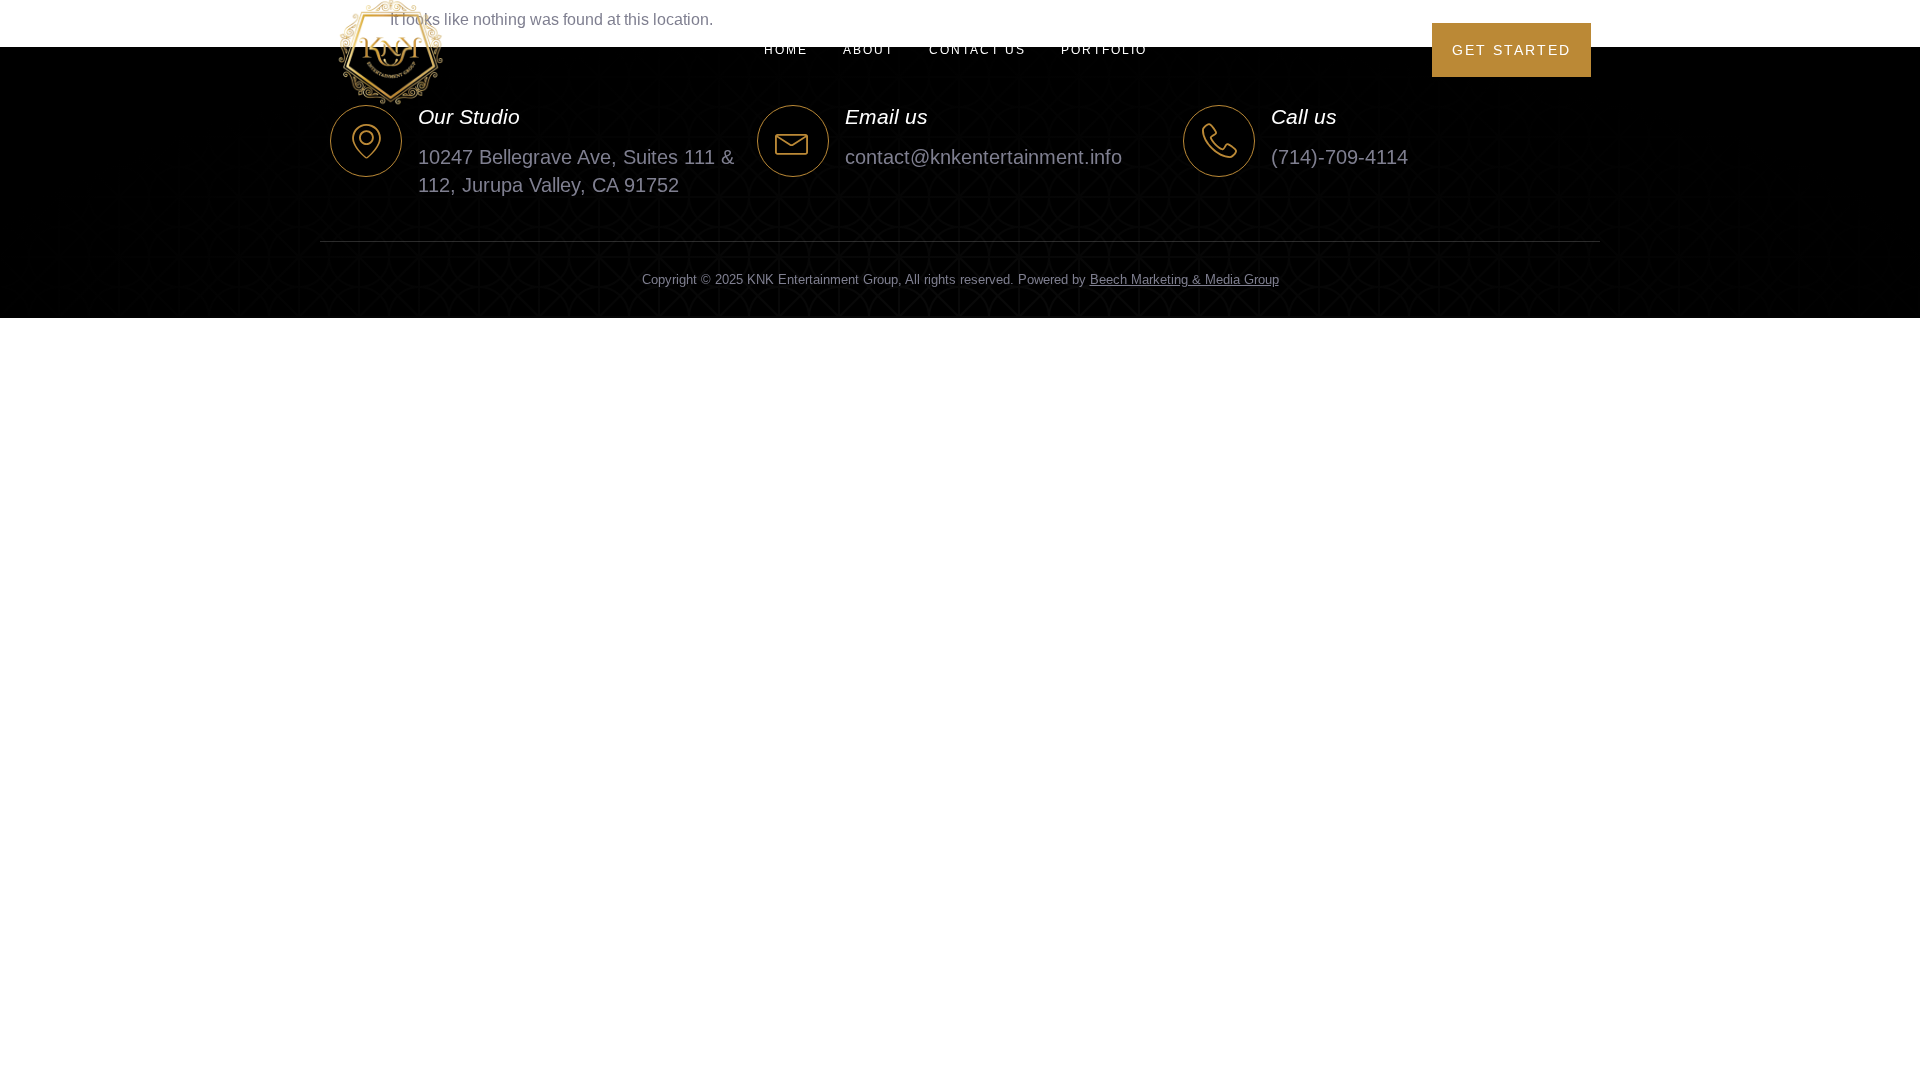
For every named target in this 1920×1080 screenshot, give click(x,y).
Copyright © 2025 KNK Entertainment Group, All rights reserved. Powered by (960, 279)
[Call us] (1219, 141)
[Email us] (793, 141)
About (868, 50)
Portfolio (1104, 50)
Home (786, 50)
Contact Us (977, 50)
